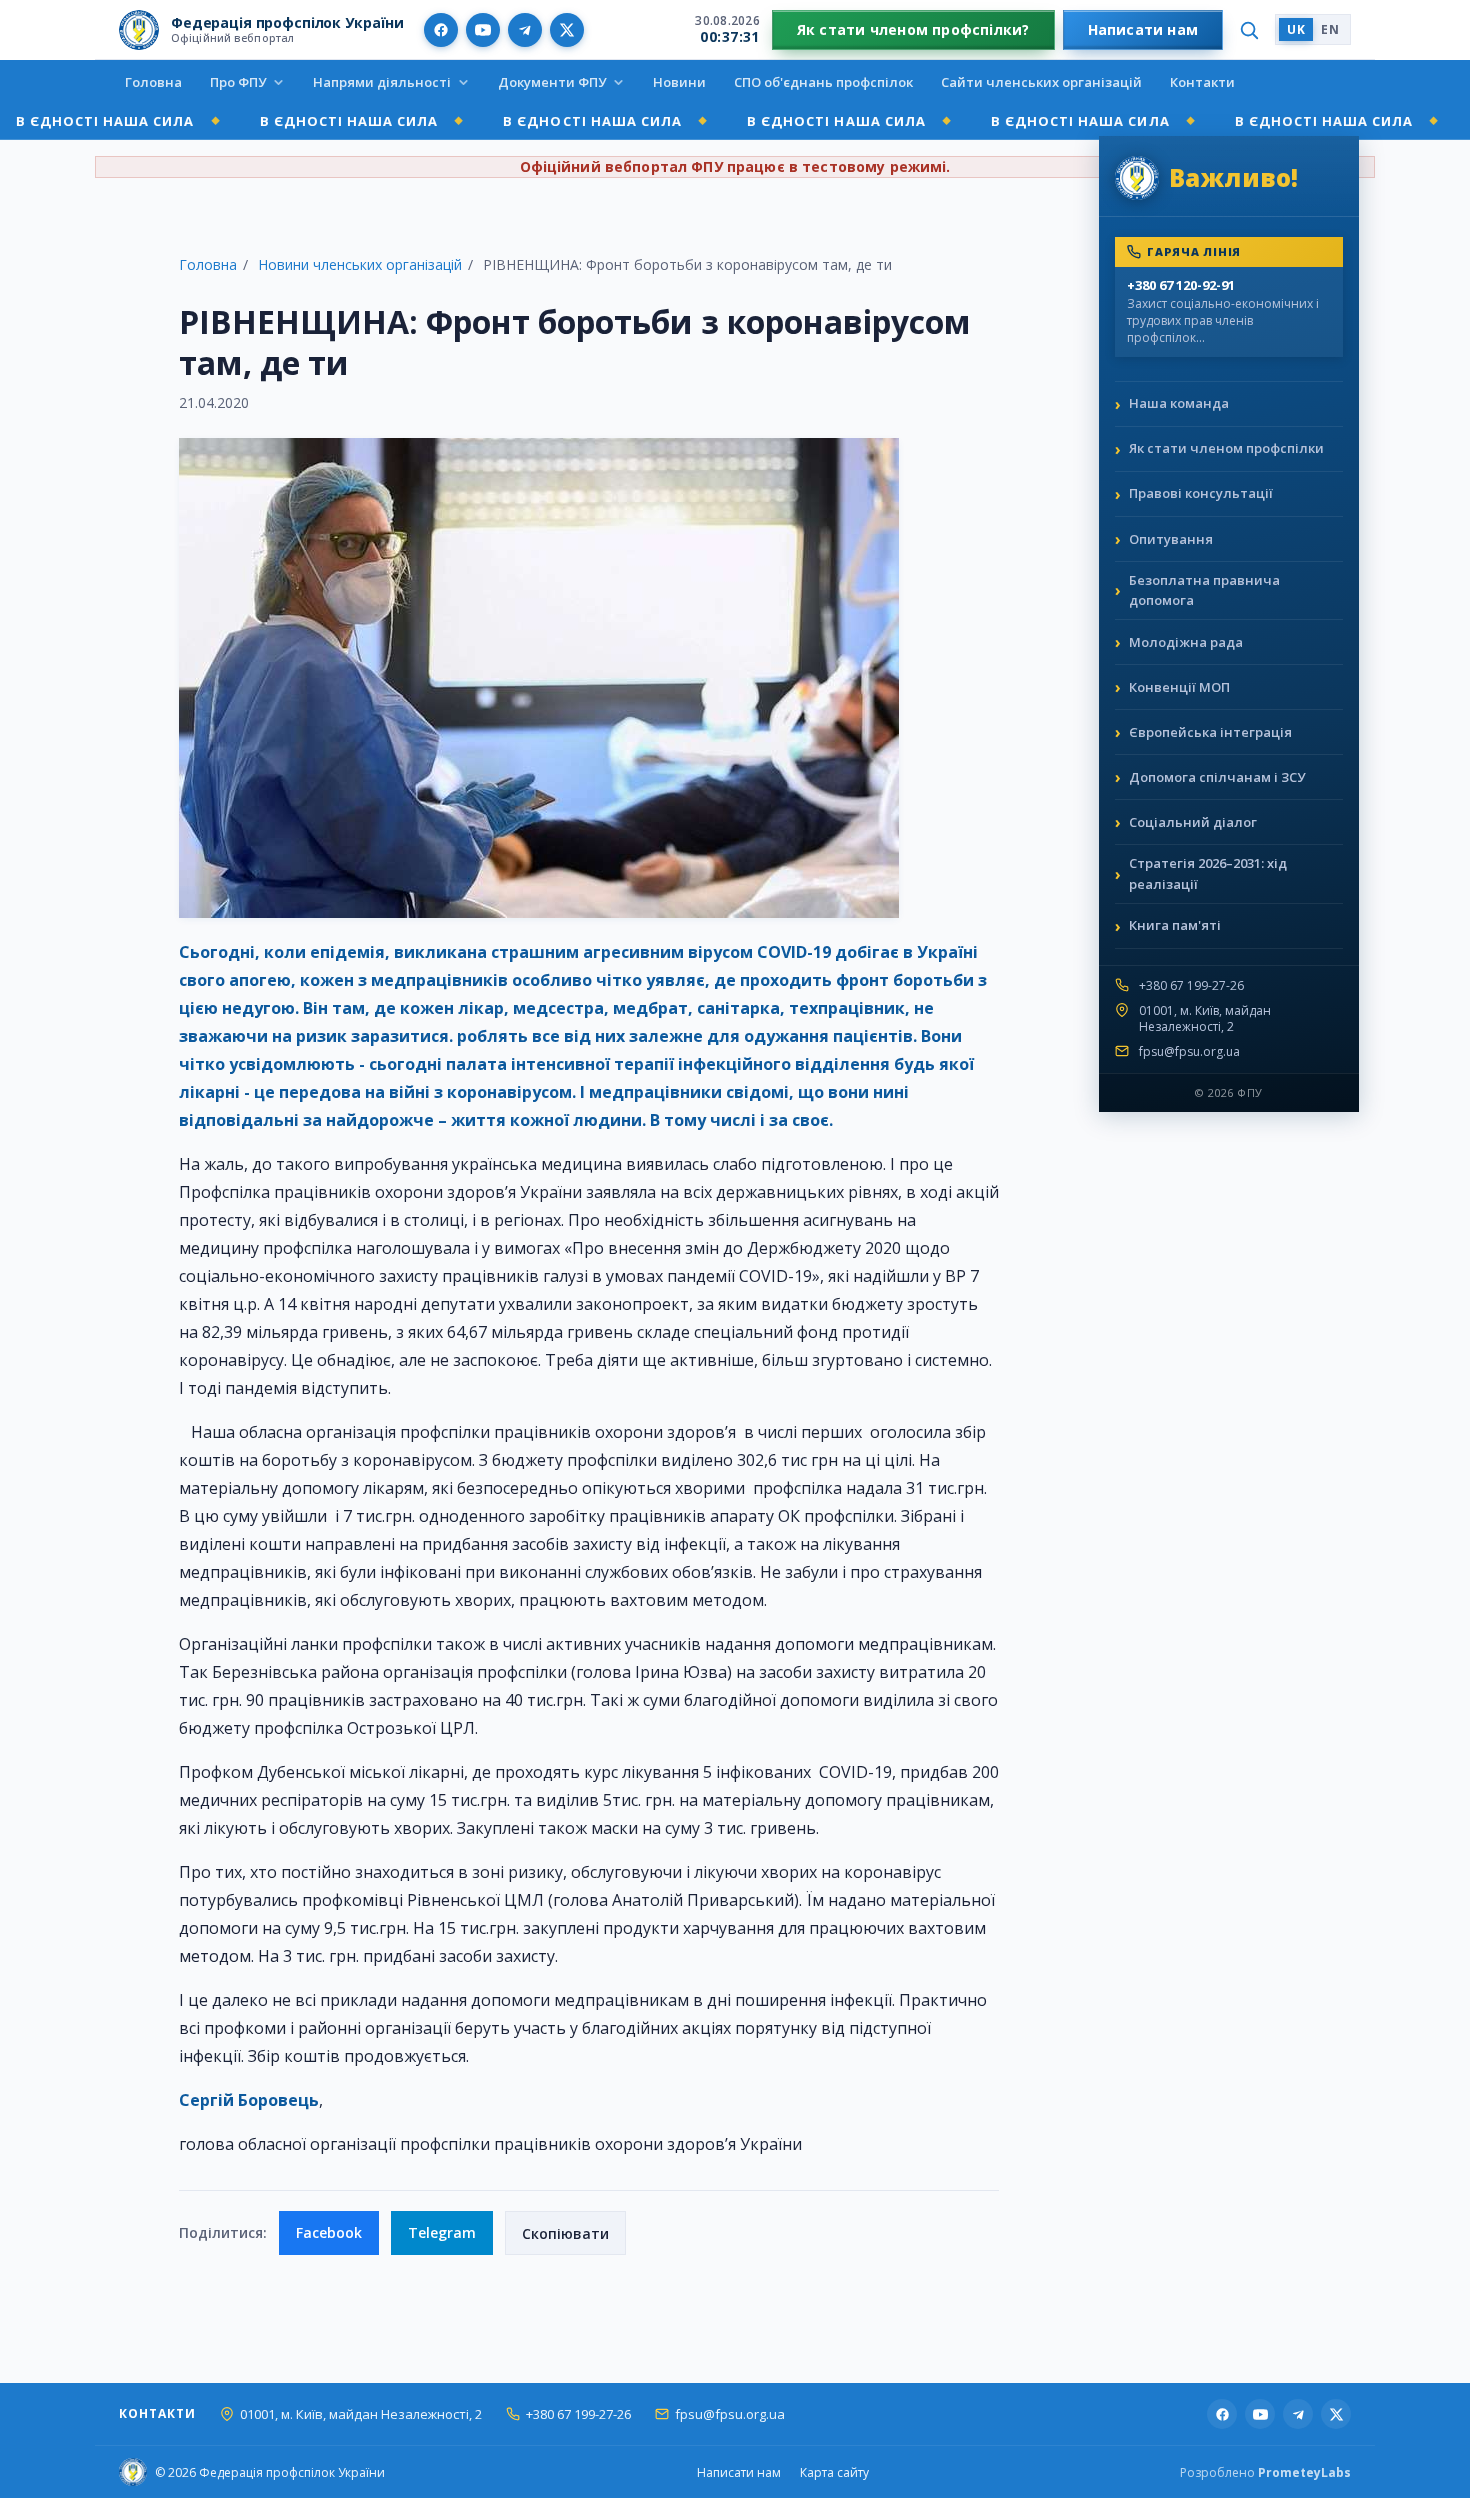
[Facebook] (441, 30)
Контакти (1202, 82)
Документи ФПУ (552, 82)
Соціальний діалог (1193, 822)
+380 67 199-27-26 (1191, 986)
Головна (153, 82)
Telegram (442, 2232)
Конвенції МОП (1179, 687)
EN (1330, 29)
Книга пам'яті (1175, 925)
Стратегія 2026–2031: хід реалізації (1208, 873)
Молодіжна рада (1186, 642)
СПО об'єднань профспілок (823, 82)
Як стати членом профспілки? (913, 29)
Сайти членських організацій (1041, 82)
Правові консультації (1201, 493)
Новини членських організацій (360, 264)
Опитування (1171, 539)
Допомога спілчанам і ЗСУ (1217, 777)
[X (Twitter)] (567, 30)
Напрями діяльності (382, 82)
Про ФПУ (238, 82)
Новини (679, 82)
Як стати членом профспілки (1226, 448)
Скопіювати (565, 2233)
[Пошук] (1249, 30)
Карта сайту (834, 2472)
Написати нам (1143, 29)
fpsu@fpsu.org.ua (1189, 1052)
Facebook (329, 2232)
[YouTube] (483, 30)
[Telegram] (525, 30)
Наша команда (1179, 403)
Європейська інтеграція (1210, 732)
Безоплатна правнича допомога (1204, 590)
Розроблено (1265, 2472)
